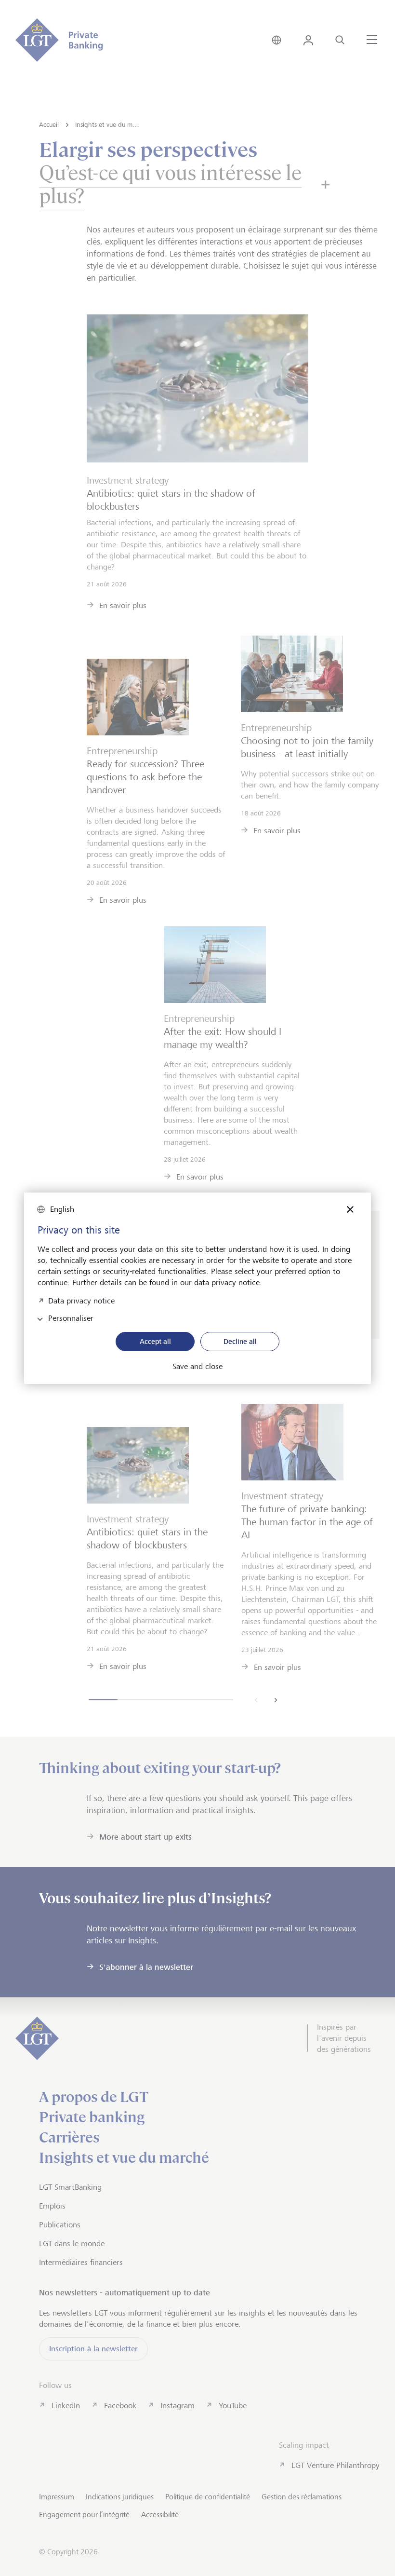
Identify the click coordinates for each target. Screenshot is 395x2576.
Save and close (197, 1367)
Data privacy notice (81, 1300)
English (62, 1209)
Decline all (240, 1341)
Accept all (155, 1341)
